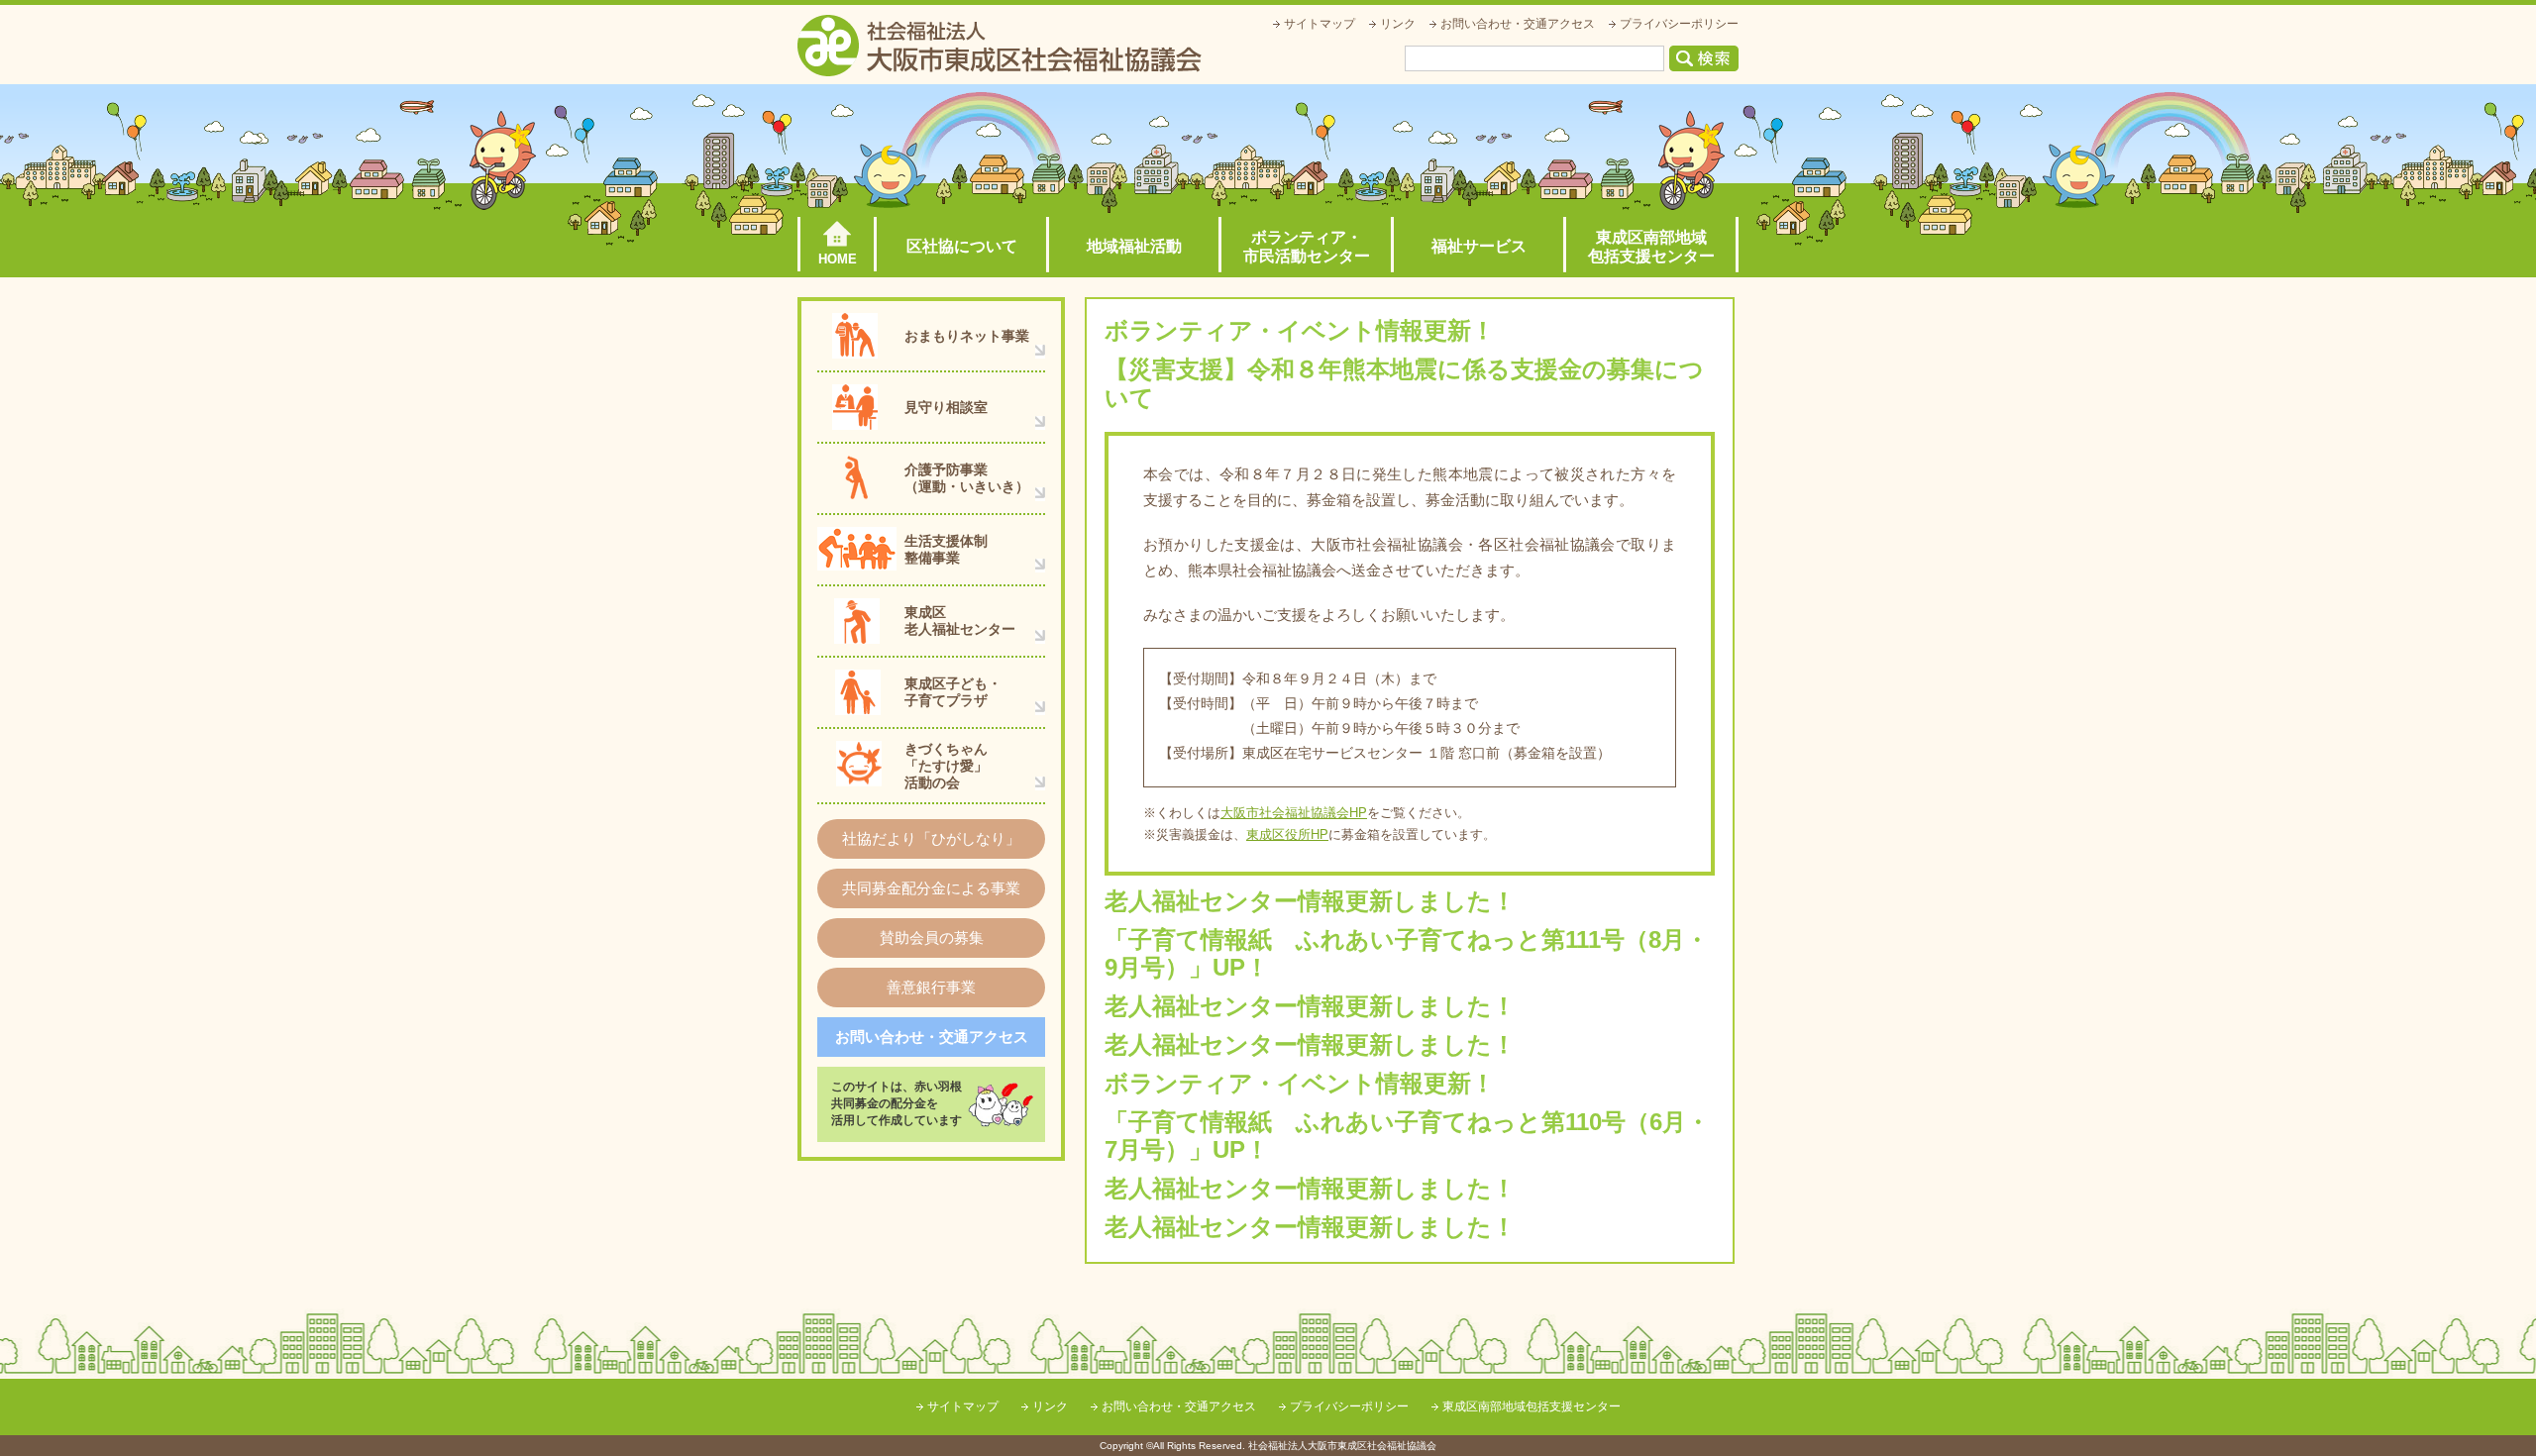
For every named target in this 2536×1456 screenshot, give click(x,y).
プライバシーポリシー (1679, 24)
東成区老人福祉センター (960, 621)
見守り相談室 (946, 407)
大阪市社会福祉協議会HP (1294, 813)
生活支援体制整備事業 (946, 549)
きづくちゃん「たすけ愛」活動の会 (946, 766)
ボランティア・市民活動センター (1307, 247)
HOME (838, 259)
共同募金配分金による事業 (931, 888)
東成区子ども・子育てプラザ (953, 692)
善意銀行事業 (931, 987)
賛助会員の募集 (932, 937)
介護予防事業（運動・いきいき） (967, 478)
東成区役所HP (1287, 834)
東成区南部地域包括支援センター (1651, 247)
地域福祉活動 (1134, 246)
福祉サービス (1479, 246)
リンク (1398, 24)
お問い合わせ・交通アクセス (1518, 24)
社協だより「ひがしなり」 (931, 838)
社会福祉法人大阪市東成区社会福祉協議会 (1000, 46)
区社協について (962, 246)
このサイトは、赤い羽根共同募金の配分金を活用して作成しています (897, 1103)
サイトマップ (1320, 24)
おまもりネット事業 (967, 336)
